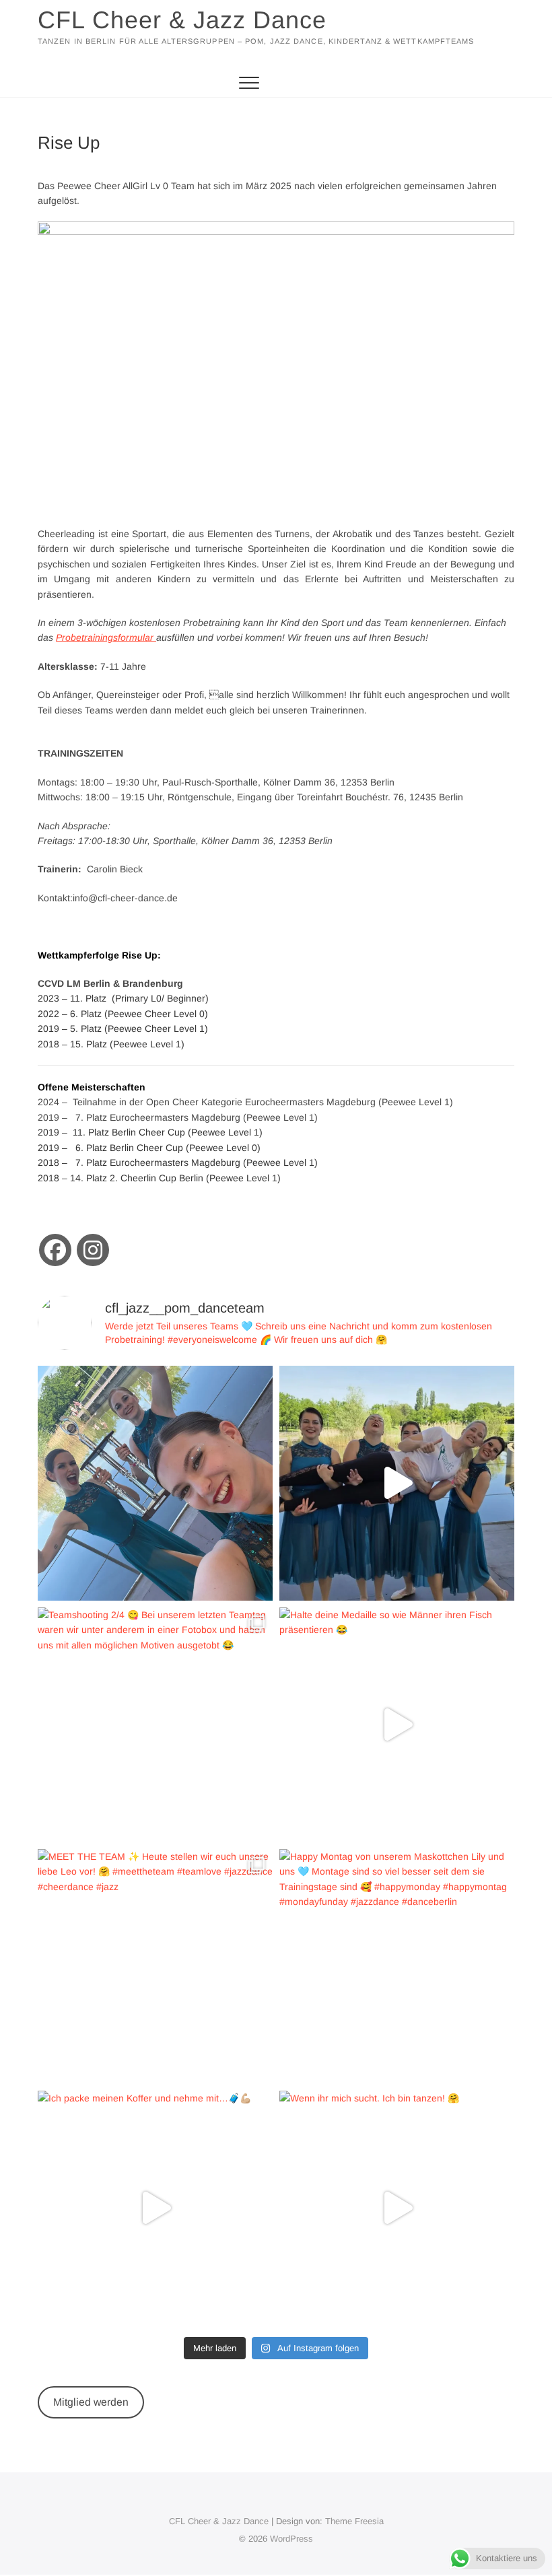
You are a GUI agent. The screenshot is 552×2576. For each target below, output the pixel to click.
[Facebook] (55, 1250)
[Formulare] (155, 637)
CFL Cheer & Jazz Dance (182, 20)
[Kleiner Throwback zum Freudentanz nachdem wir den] (155, 1483)
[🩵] (397, 1483)
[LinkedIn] (93, 1250)
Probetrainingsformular (105, 637)
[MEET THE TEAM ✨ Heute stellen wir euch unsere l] (155, 1966)
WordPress (291, 2539)
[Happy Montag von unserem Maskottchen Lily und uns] (397, 1966)
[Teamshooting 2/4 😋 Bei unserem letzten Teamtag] (155, 1725)
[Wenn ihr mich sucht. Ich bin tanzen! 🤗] (397, 2208)
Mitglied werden (91, 2402)
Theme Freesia (354, 2521)
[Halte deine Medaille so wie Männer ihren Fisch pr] (397, 1725)
